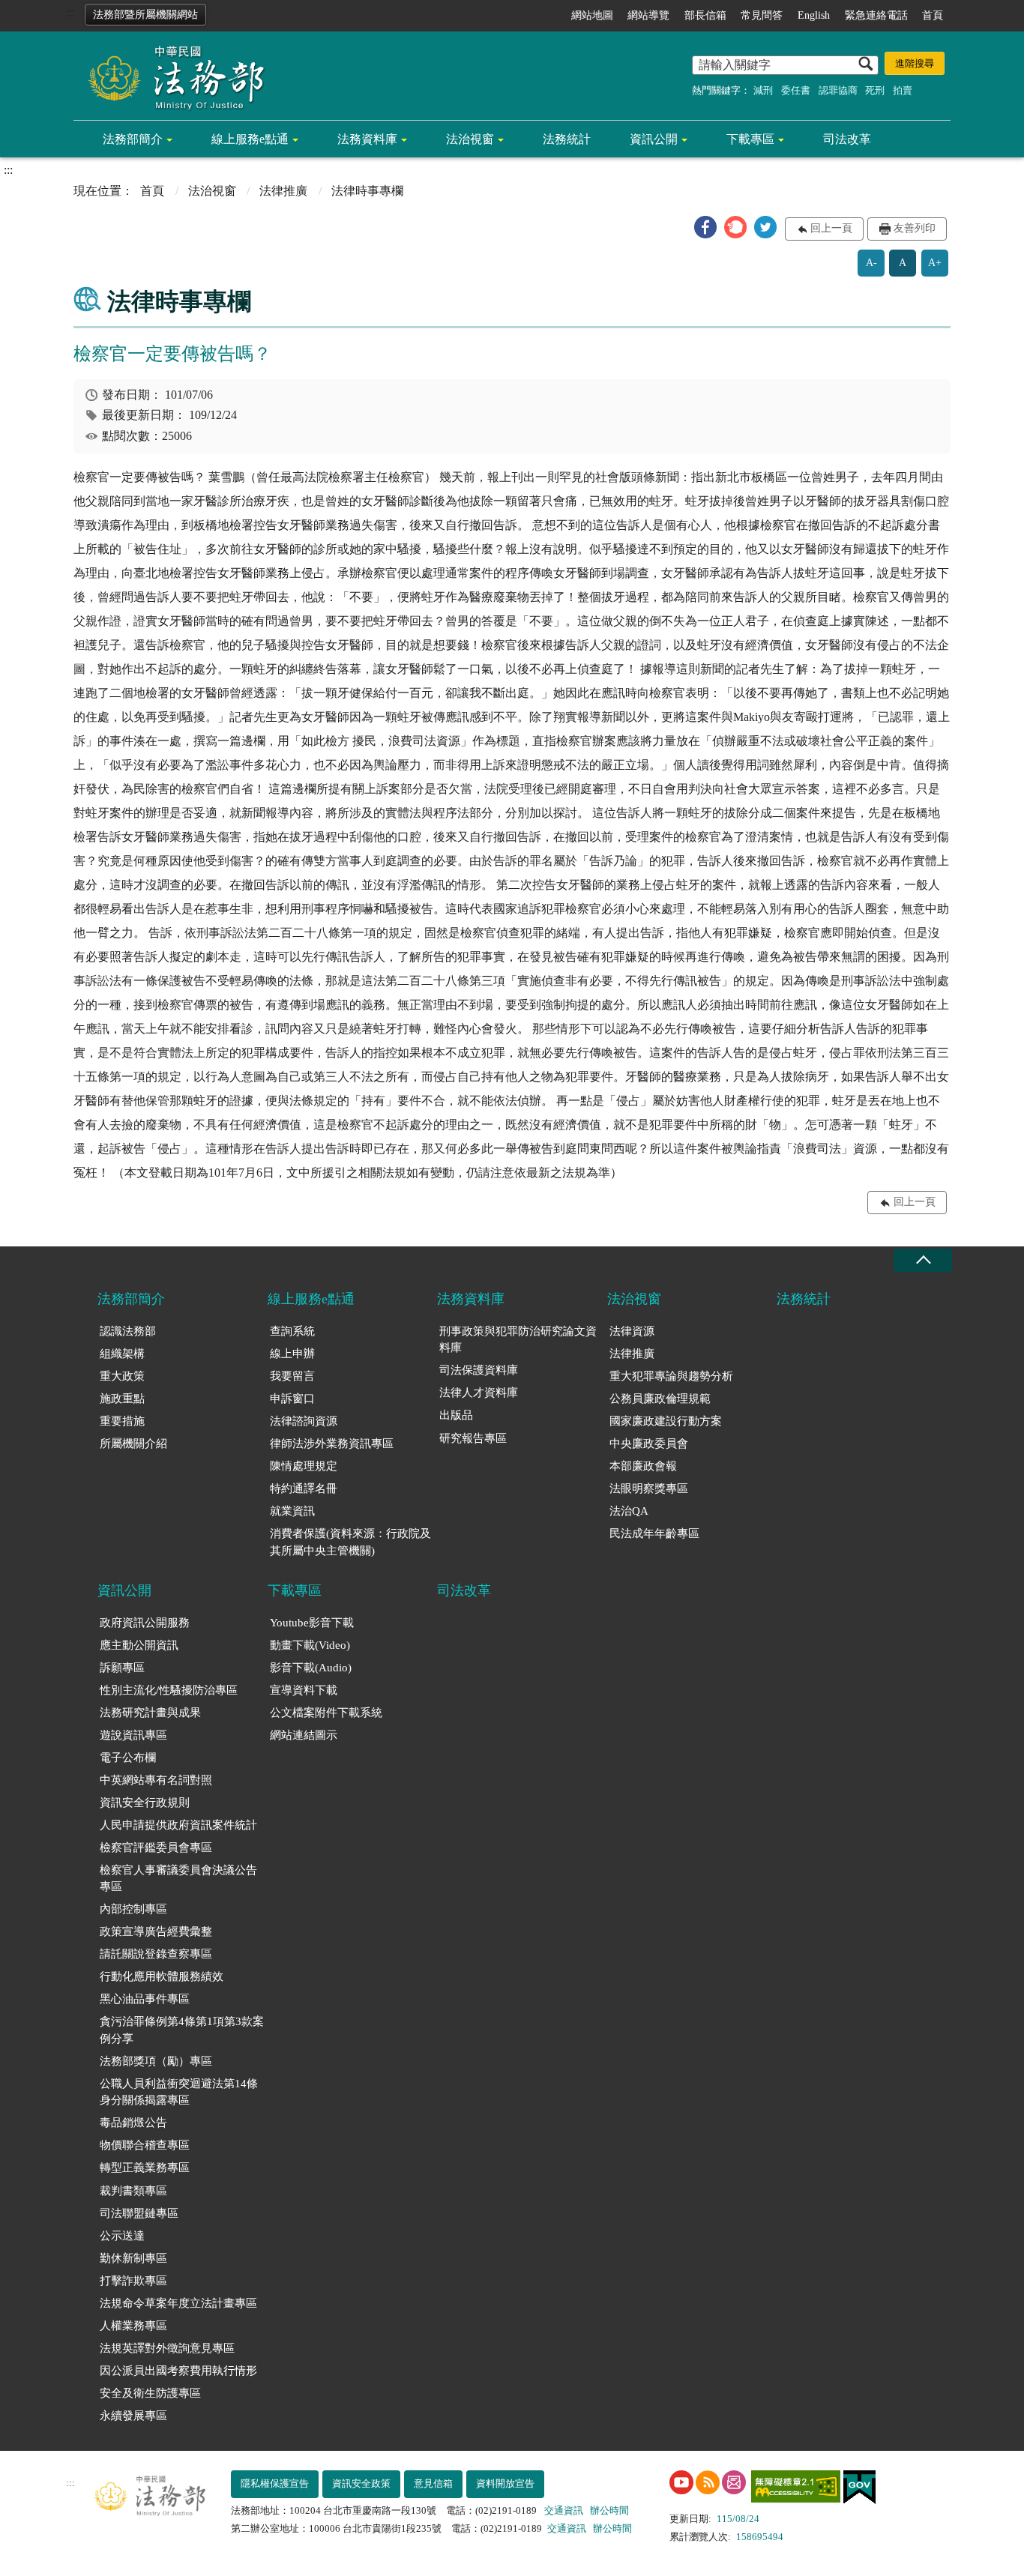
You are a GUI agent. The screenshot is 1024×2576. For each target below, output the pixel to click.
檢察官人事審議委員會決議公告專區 (178, 1879)
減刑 (763, 90)
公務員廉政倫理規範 (660, 1399)
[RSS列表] (708, 2482)
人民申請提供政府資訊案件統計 (178, 1825)
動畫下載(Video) (310, 1645)
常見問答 (762, 15)
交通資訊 (564, 2510)
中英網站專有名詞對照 (156, 1780)
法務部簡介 (133, 139)
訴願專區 (122, 1668)
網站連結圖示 (304, 1735)
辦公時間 (609, 2510)
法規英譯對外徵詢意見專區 (167, 2348)
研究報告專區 (473, 1438)
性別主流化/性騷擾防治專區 (169, 1690)
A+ (935, 263)
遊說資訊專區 (133, 1735)
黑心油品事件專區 (145, 1999)
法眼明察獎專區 (649, 1488)
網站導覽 (648, 15)
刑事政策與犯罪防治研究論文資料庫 (518, 1340)
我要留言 (292, 1376)
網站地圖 (592, 15)
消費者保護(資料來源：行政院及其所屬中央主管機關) (350, 1542)
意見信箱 (433, 2483)
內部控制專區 (133, 1909)
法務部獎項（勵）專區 (156, 2061)
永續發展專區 (133, 2416)
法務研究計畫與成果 (150, 1713)
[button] (705, 227)
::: (70, 12)
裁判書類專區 (133, 2191)
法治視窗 (470, 139)
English (814, 15)
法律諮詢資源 (304, 1421)
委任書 (796, 90)
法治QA (629, 1511)
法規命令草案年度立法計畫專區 (178, 2303)
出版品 (456, 1415)
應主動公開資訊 (139, 1645)
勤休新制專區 (133, 2258)
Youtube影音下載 (312, 1623)
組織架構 (122, 1354)
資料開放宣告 (505, 2483)
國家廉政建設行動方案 (666, 1421)
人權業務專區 (133, 2326)
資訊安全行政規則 (145, 1803)
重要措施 (122, 1421)
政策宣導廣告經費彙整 (156, 1931)
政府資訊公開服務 (145, 1623)
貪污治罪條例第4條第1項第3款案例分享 (182, 2030)
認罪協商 (838, 90)
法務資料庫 (367, 139)
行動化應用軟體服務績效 (162, 1976)
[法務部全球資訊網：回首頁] (171, 76)
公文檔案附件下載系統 (326, 1713)
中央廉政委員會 (649, 1444)
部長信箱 (705, 15)
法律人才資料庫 (479, 1393)
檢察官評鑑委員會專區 (156, 1847)
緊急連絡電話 (876, 15)
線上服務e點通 (250, 139)
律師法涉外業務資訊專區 (332, 1444)
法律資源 (632, 1331)
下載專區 (750, 139)
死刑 (875, 90)
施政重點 (122, 1399)
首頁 (933, 15)
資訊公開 (654, 139)
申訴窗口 (292, 1399)
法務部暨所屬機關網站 (145, 15)
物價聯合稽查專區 (145, 2145)
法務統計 (567, 139)
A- (871, 263)
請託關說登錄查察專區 (156, 1954)
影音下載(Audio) (311, 1668)
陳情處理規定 (304, 1466)
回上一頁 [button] (831, 228)
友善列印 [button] (915, 228)
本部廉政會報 (643, 1466)
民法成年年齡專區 (654, 1533)
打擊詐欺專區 (133, 2281)
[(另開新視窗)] (681, 2482)
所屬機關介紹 (133, 1444)
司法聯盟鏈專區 (139, 2213)
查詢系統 (292, 1331)
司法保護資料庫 (479, 1370)
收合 (923, 1260)
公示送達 (122, 2236)
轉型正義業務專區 (145, 2168)
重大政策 (122, 1376)
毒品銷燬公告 (133, 2123)
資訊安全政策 (361, 2483)
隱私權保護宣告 (275, 2483)
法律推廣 (283, 191)
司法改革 (847, 139)
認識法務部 (128, 1331)
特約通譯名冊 (304, 1488)
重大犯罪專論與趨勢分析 (671, 1376)
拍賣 (903, 90)
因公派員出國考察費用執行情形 (178, 2371)
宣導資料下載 (304, 1690)
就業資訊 (292, 1511)
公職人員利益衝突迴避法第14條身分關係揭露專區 (179, 2092)
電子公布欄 (128, 1758)
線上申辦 (292, 1354)
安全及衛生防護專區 (150, 2393)
